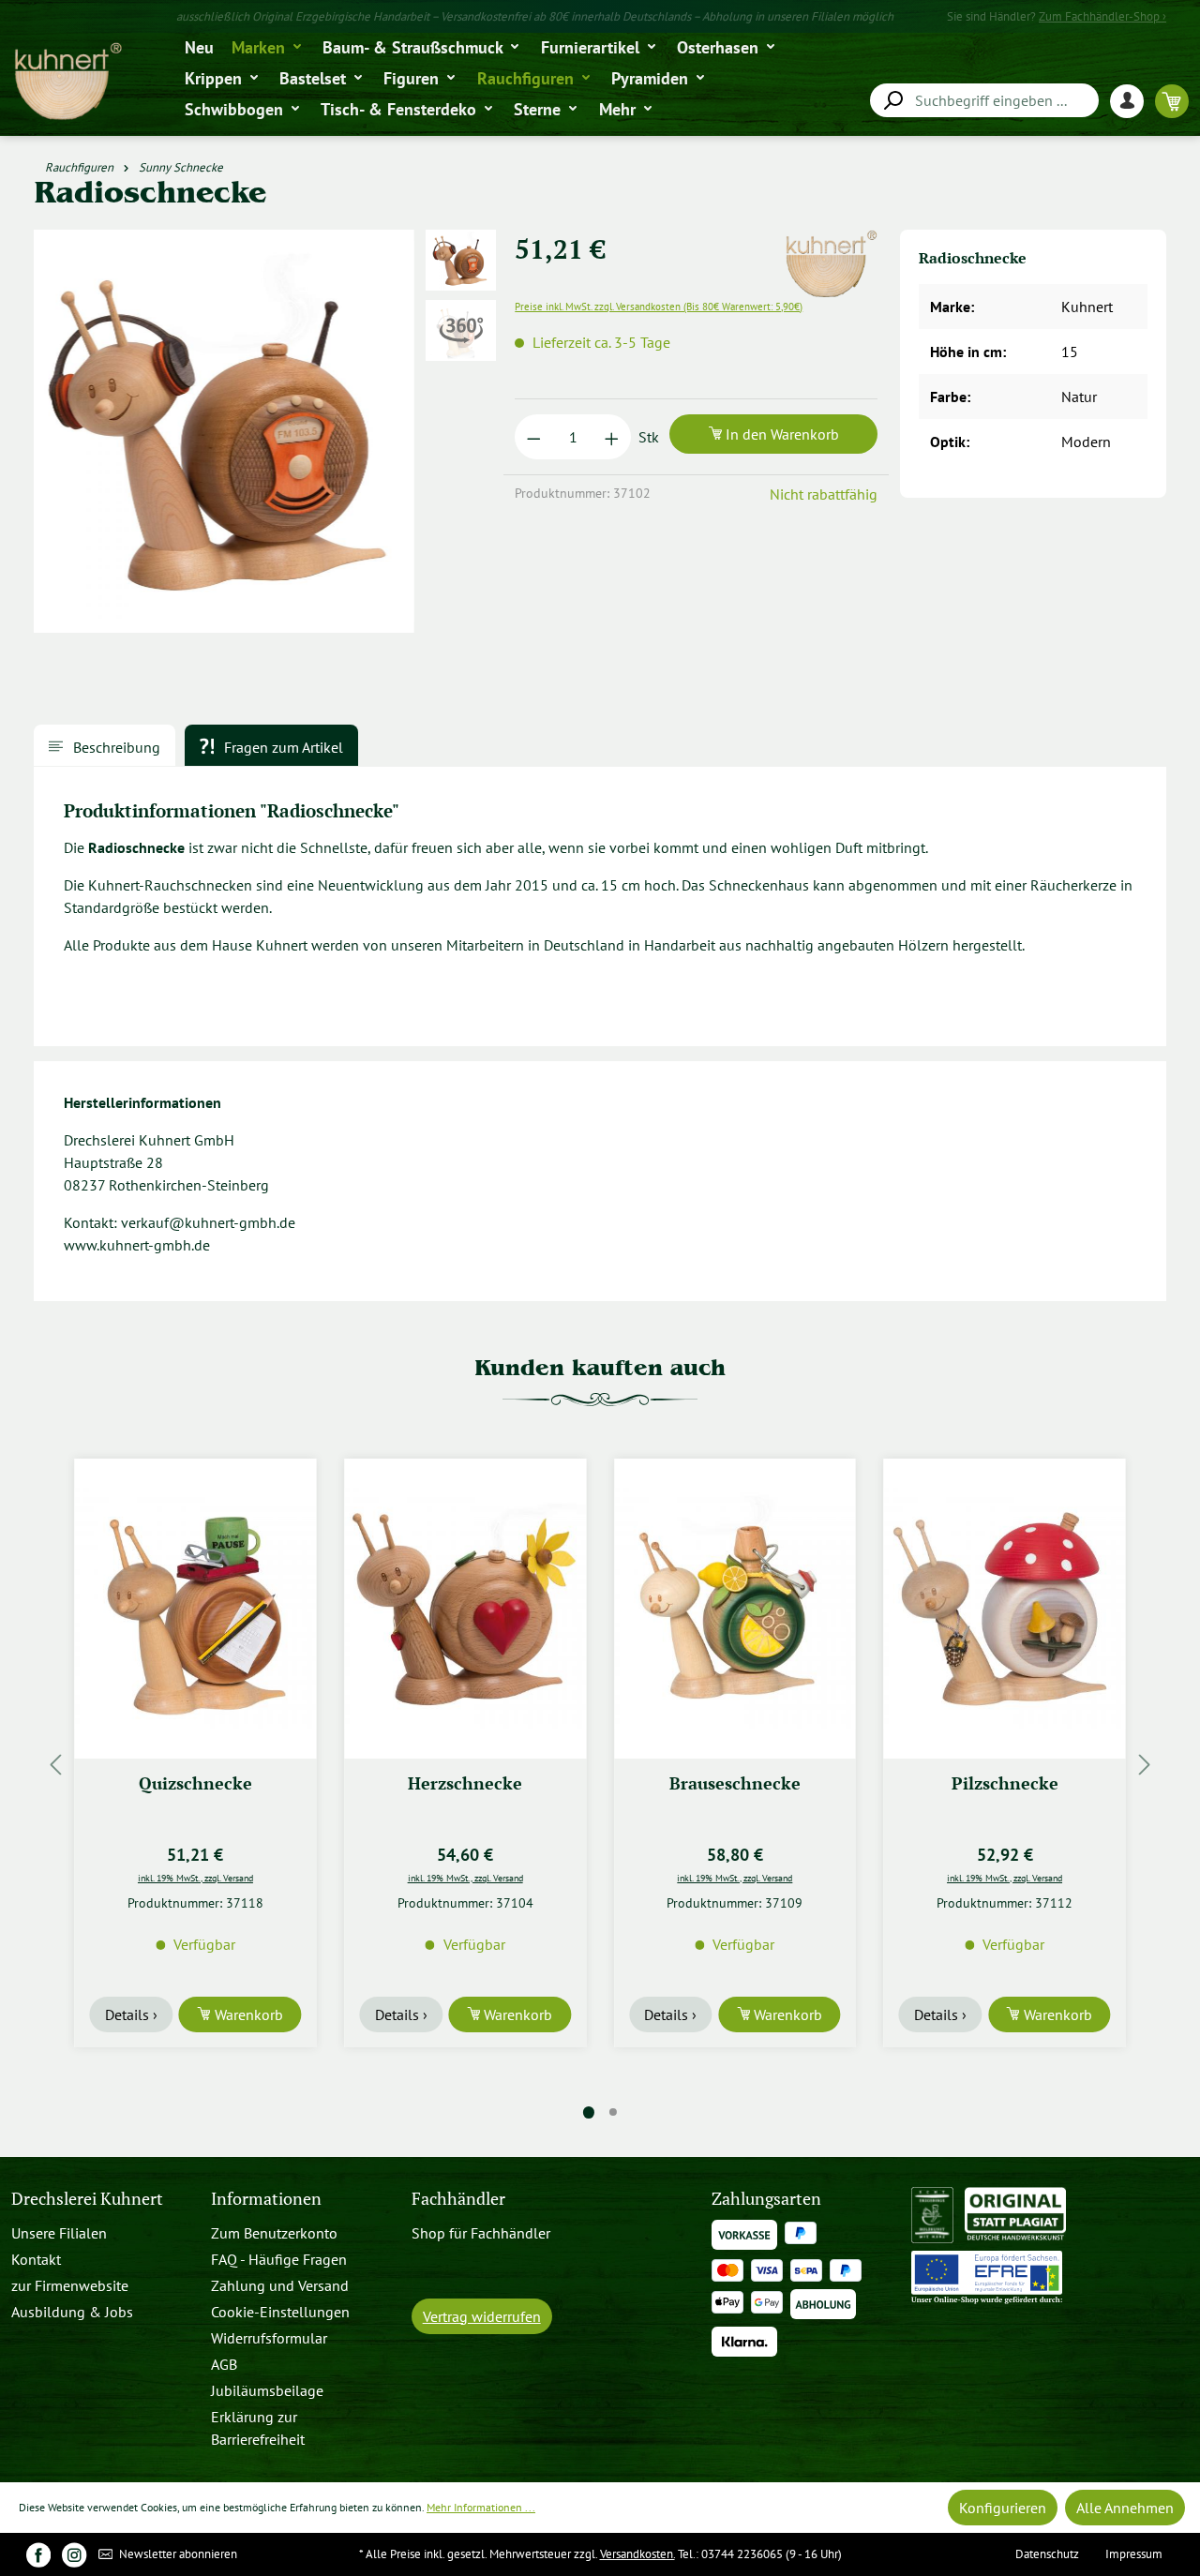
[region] (263, 442)
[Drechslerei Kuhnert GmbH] (831, 241)
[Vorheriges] (55, 1765)
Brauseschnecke (735, 1783)
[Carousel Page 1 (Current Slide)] (589, 2112)
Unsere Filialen (59, 2233)
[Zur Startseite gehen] (67, 82)
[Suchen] (892, 101)
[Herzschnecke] (465, 1609)
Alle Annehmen (1125, 2508)
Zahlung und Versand (280, 2285)
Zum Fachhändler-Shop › (1102, 16)
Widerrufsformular (269, 2338)
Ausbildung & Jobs (72, 2312)
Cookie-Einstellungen (280, 2312)
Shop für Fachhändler (481, 2233)
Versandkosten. (637, 2554)
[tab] (105, 745)
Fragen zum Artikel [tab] (282, 747)
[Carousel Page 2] (613, 2112)
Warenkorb (247, 2014)
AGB (224, 2364)
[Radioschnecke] (224, 431)
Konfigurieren (1003, 2508)
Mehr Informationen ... (481, 2507)
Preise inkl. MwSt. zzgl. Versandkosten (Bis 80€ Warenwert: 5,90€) (659, 307)
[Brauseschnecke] (735, 1609)
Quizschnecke (195, 1783)
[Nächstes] (1145, 1765)
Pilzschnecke (1005, 1783)
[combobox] (984, 100)
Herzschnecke (465, 1783)
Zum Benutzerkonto (274, 2233)
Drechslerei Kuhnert (87, 2199)
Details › (131, 2014)
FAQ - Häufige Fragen (279, 2259)
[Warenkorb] (1172, 101)
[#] (38, 2554)
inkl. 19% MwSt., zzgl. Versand (195, 1878)
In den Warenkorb (780, 434)
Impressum (1134, 2554)
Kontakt (36, 2259)
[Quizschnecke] (196, 1609)
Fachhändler (458, 2199)
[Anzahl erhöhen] (612, 437)
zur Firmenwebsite (70, 2285)
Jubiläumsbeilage (267, 2390)
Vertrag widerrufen (482, 2316)
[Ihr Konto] (1132, 101)
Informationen (266, 2199)
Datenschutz (1047, 2554)
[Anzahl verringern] (534, 437)
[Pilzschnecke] (1005, 1609)
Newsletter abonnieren (177, 2554)
